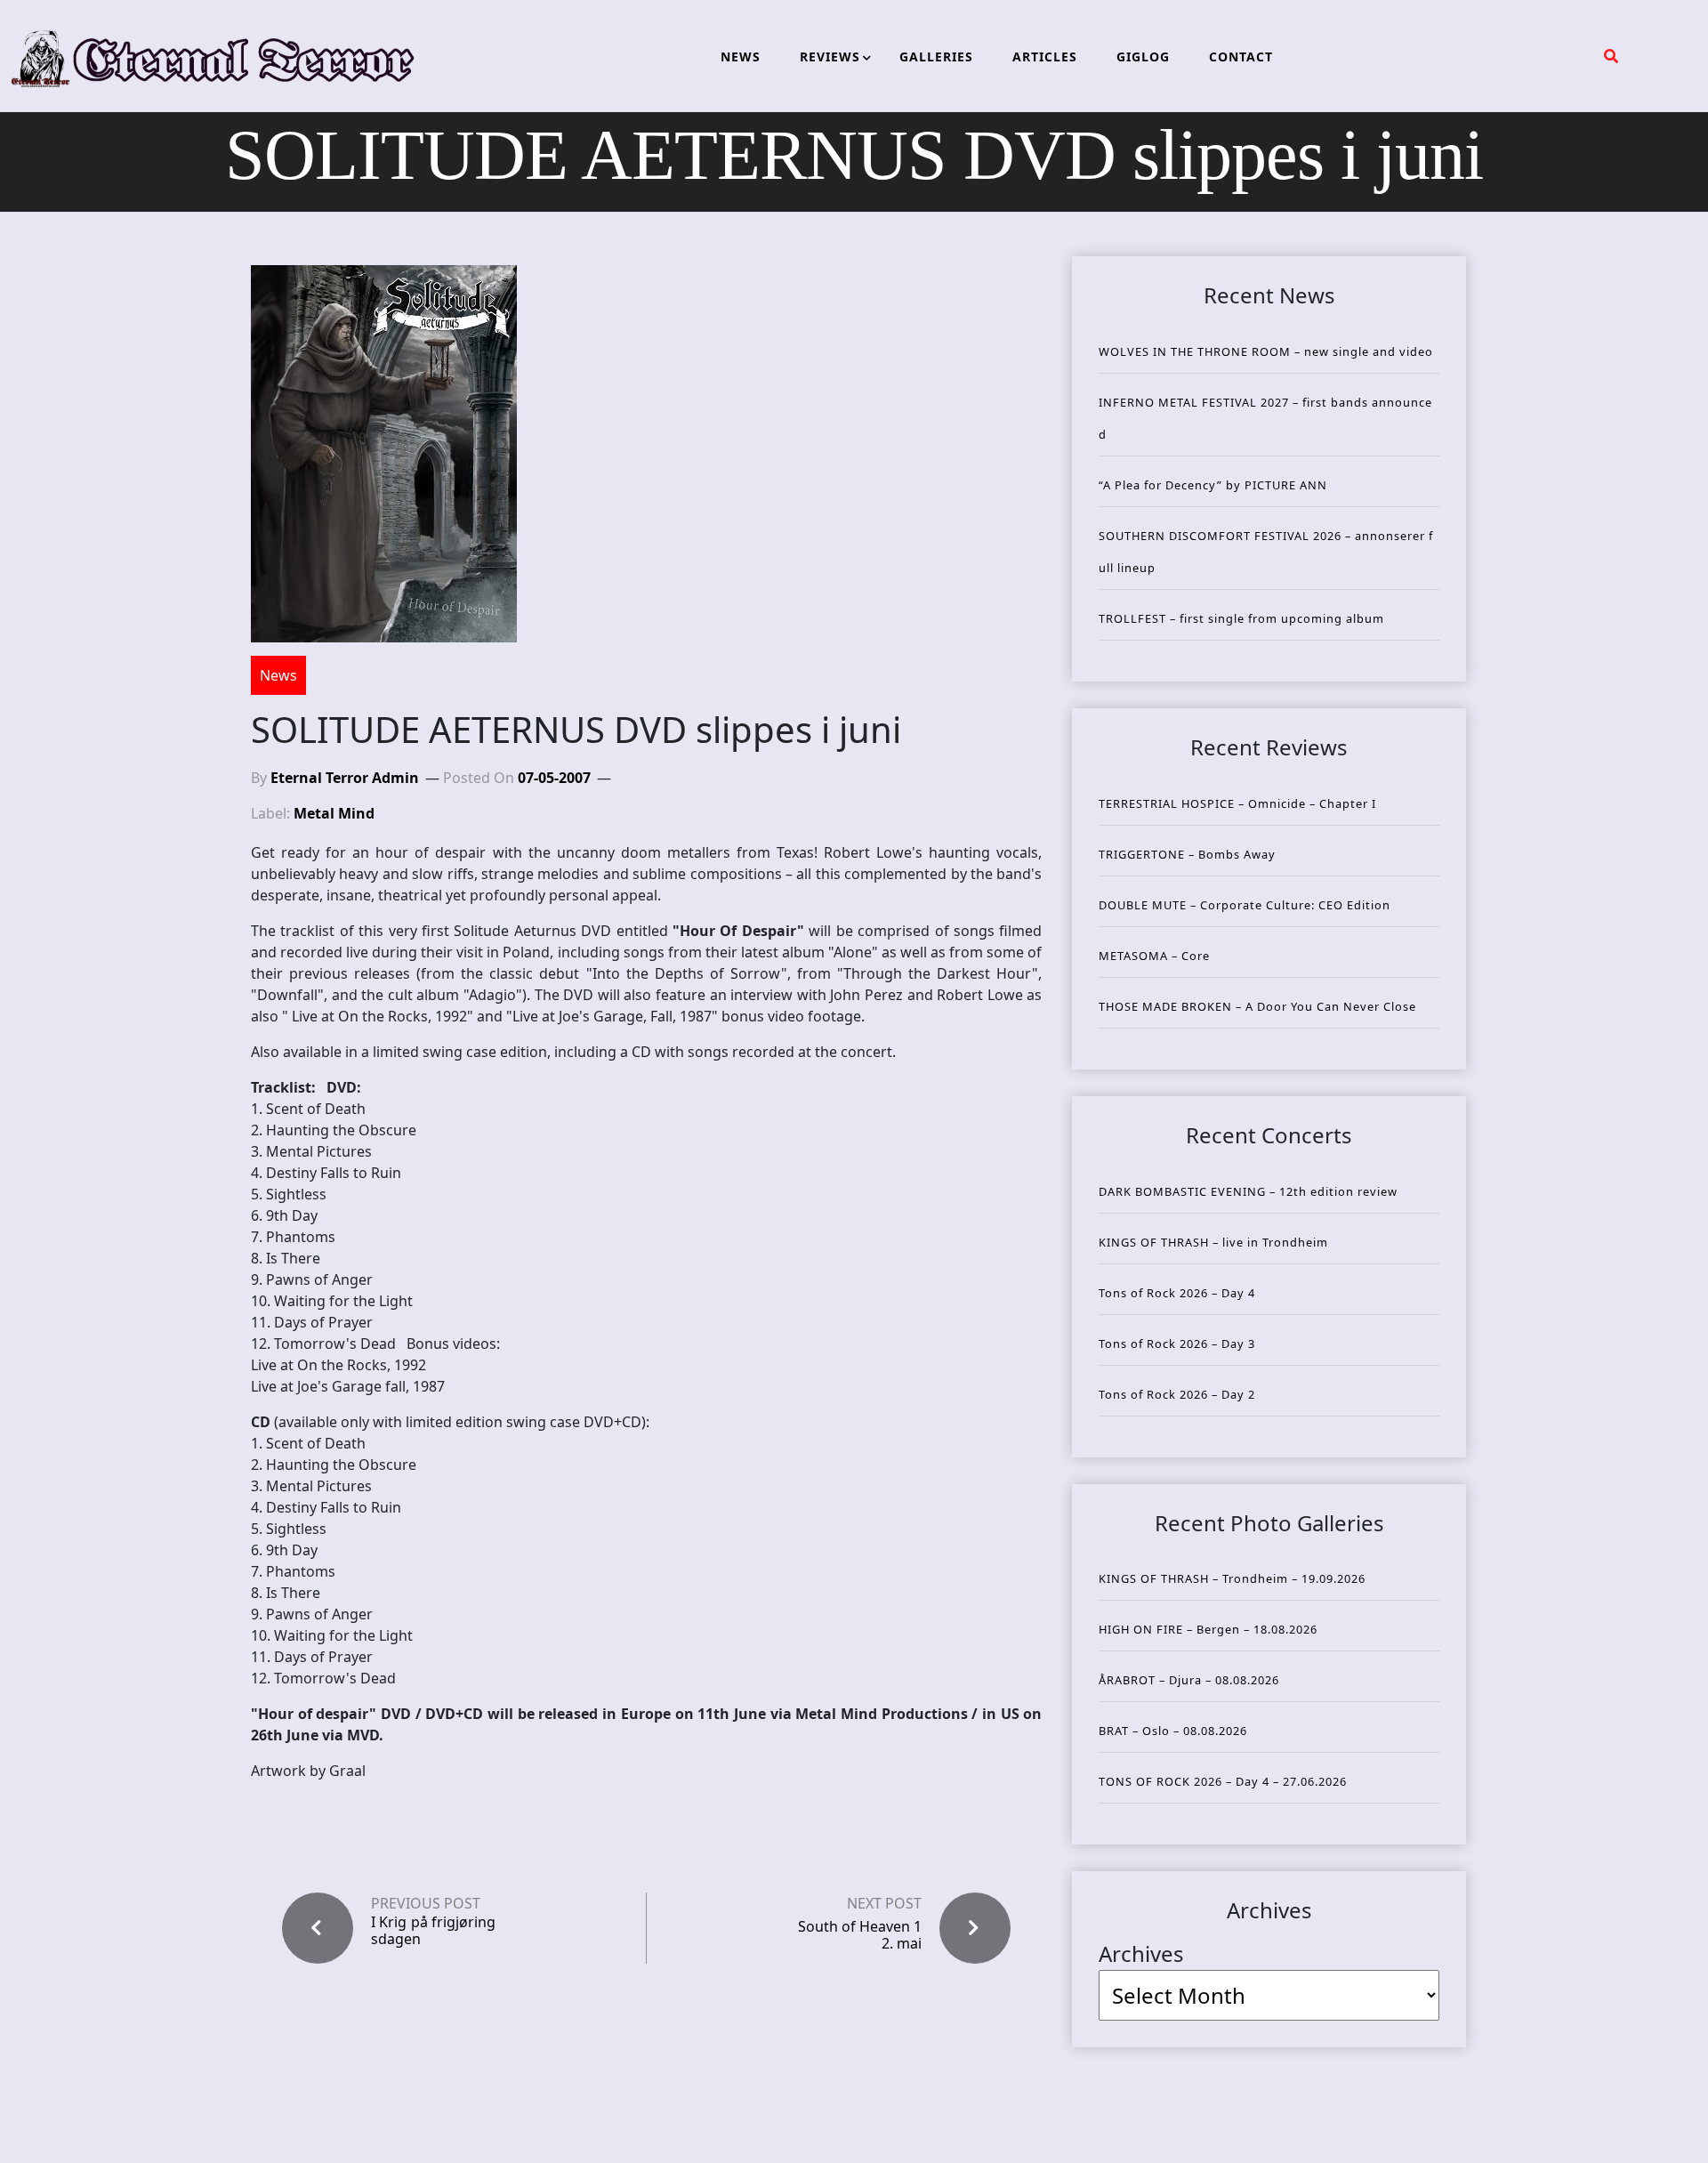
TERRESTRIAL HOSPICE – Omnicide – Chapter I (1237, 803)
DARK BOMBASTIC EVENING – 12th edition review (1248, 1191)
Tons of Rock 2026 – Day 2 (1177, 1394)
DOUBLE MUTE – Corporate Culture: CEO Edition (1245, 905)
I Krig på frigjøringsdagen (433, 1931)
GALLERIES (936, 56)
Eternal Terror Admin (345, 778)
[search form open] (1611, 56)
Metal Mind (334, 813)
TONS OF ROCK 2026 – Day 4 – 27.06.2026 (1223, 1781)
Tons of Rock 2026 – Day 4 (1177, 1293)
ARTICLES (1045, 56)
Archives (1141, 1953)
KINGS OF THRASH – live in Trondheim (1213, 1242)
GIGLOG (1143, 56)
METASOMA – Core (1154, 956)
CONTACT (1241, 56)
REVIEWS (830, 56)
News (278, 675)
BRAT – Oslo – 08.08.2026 (1173, 1731)
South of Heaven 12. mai (860, 1935)
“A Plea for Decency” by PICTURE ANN (1213, 485)
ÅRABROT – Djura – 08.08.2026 (1189, 1680)
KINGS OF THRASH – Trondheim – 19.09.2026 (1232, 1578)
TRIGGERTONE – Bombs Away (1187, 854)
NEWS (741, 56)
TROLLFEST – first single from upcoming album (1241, 618)
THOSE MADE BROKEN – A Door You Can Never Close (1257, 1006)
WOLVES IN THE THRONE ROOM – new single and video (1266, 351)
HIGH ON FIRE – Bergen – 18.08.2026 (1208, 1629)
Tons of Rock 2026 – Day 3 (1177, 1344)
